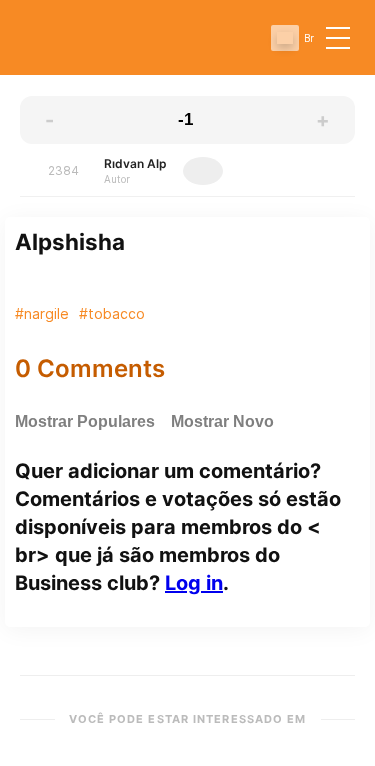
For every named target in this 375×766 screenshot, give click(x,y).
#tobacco (112, 313)
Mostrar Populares (85, 421)
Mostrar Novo (222, 421)
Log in (194, 583)
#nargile (42, 313)
